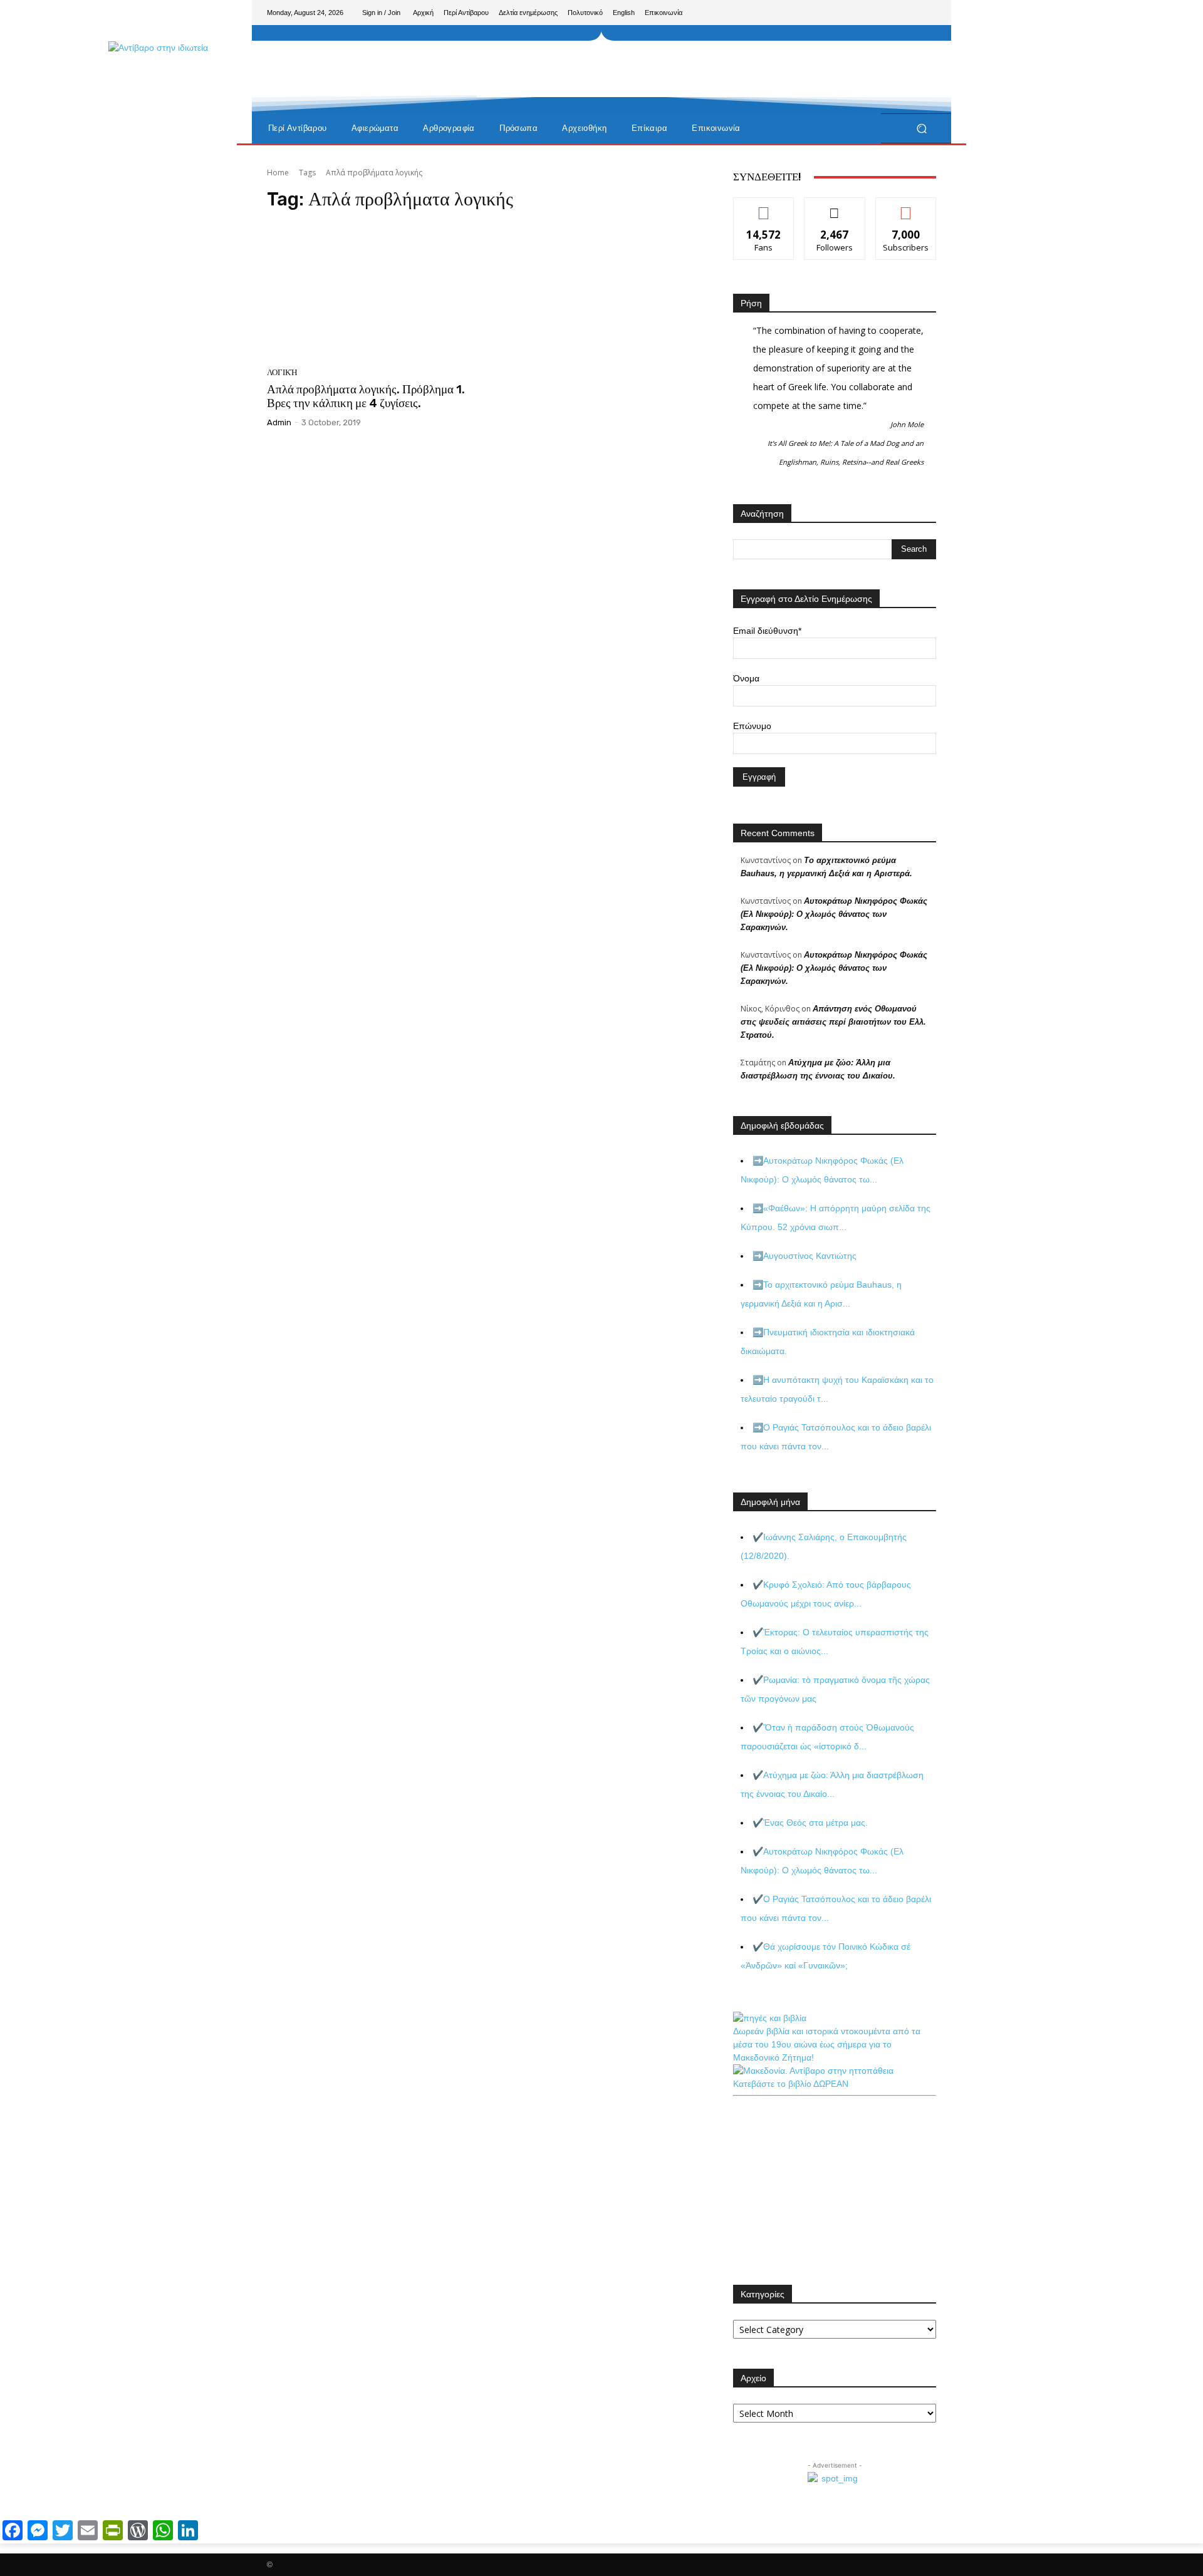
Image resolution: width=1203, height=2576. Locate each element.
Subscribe (906, 207)
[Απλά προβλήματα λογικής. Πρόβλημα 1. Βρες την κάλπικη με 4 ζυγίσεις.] (372, 292)
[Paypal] (886, 13)
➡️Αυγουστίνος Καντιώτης (805, 1256)
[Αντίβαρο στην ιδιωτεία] (357, 101)
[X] (906, 13)
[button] (921, 129)
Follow (835, 207)
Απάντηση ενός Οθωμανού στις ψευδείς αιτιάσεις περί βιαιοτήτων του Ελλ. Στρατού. (833, 1022)
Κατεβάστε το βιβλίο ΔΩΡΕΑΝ (791, 2084)
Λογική (282, 372)
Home (278, 173)
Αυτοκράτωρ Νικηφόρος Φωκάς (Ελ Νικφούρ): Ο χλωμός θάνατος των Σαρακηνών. (834, 914)
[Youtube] (926, 13)
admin (279, 422)
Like (764, 207)
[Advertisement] (705, 69)
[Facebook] (866, 13)
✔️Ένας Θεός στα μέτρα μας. (810, 1823)
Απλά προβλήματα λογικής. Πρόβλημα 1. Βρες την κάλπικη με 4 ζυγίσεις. (366, 396)
